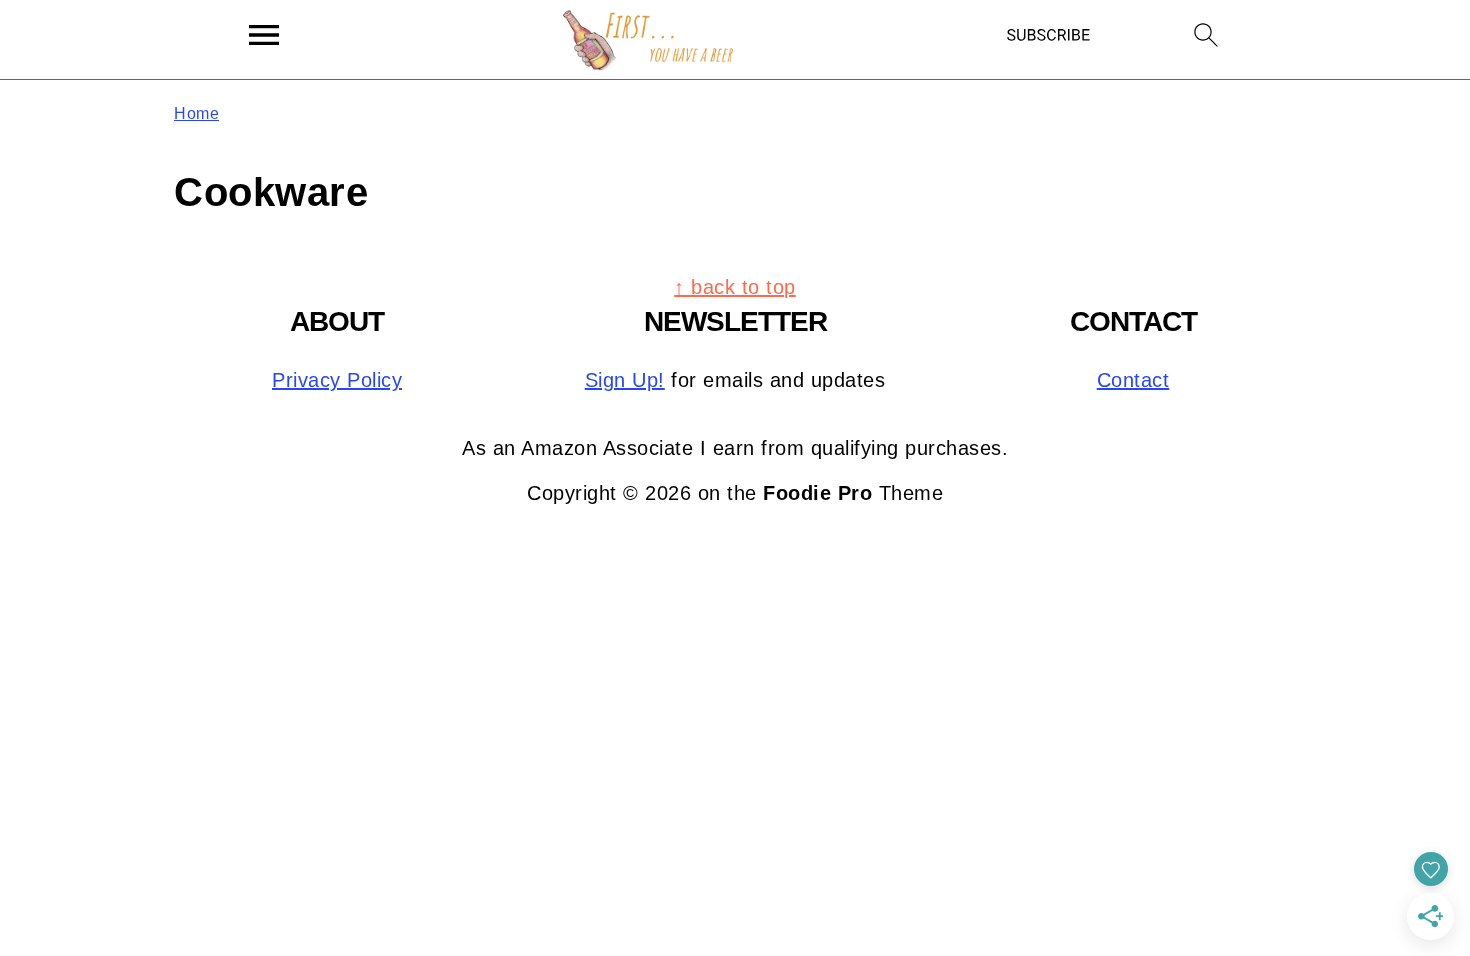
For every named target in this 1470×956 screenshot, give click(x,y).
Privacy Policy (337, 380)
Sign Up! (625, 380)
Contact (1133, 380)
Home (196, 113)
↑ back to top (735, 287)
